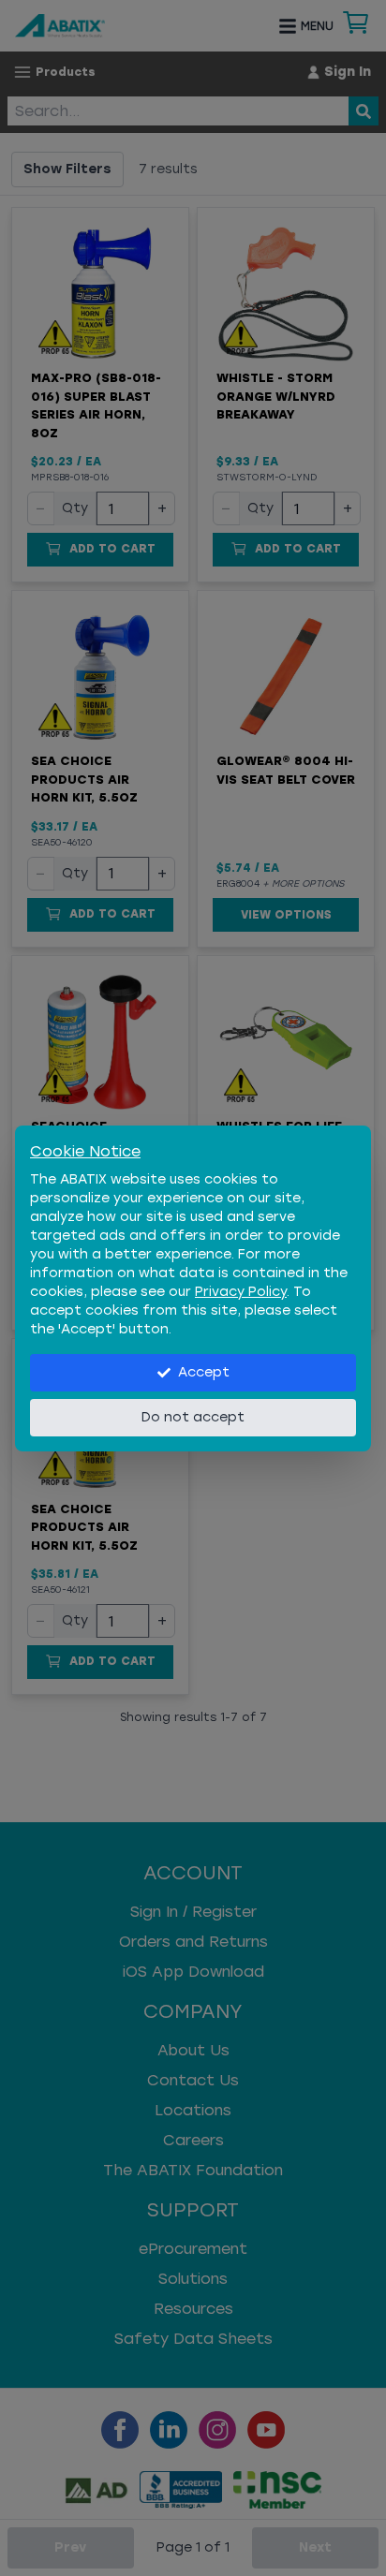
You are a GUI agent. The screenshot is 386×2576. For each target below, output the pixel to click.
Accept (204, 1372)
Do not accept (193, 1417)
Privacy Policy (241, 1292)
